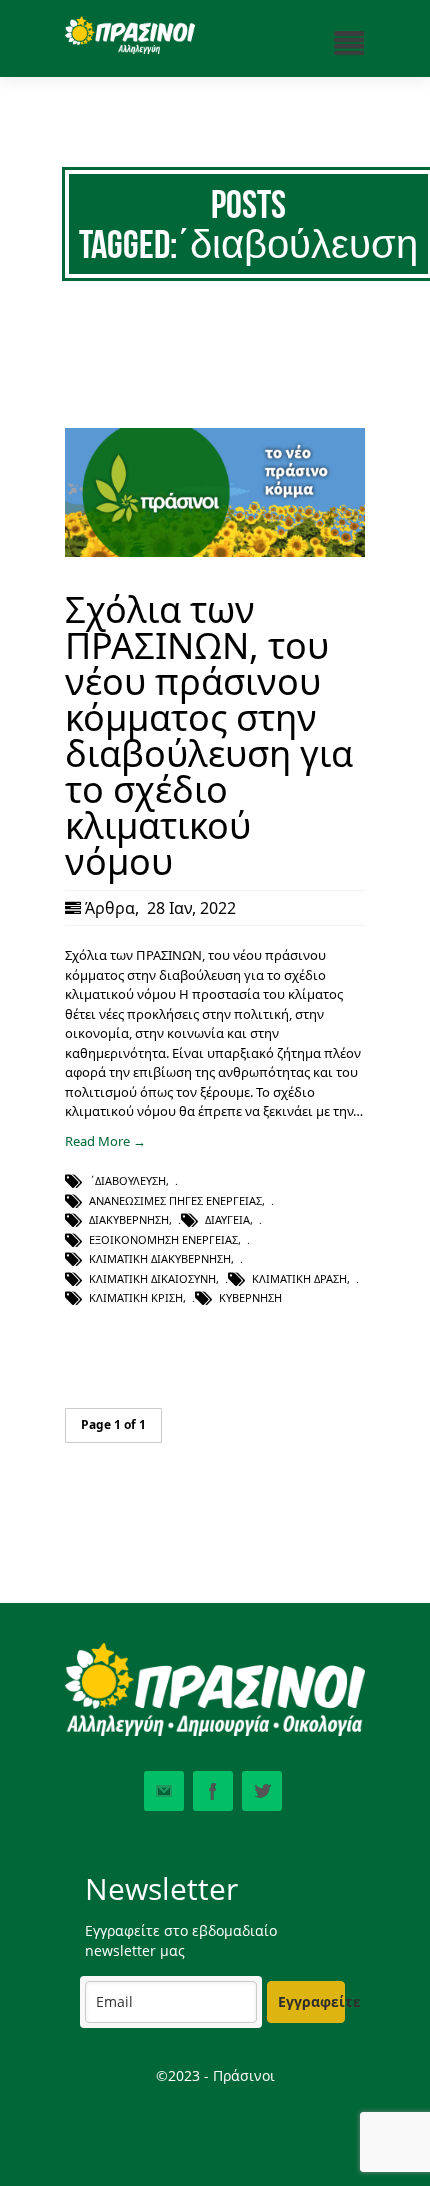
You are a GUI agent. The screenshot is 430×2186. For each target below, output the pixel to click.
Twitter (262, 1791)
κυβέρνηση (250, 1297)
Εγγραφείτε (311, 2001)
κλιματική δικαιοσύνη (152, 1278)
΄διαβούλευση (127, 1180)
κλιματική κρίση (136, 1297)
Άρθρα (110, 908)
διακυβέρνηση (129, 1219)
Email (164, 1791)
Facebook (213, 1791)
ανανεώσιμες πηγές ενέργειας (175, 1200)
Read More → (105, 1141)
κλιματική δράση (299, 1278)
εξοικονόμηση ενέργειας (163, 1239)
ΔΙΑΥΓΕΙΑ (227, 1219)
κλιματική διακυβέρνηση (160, 1258)
